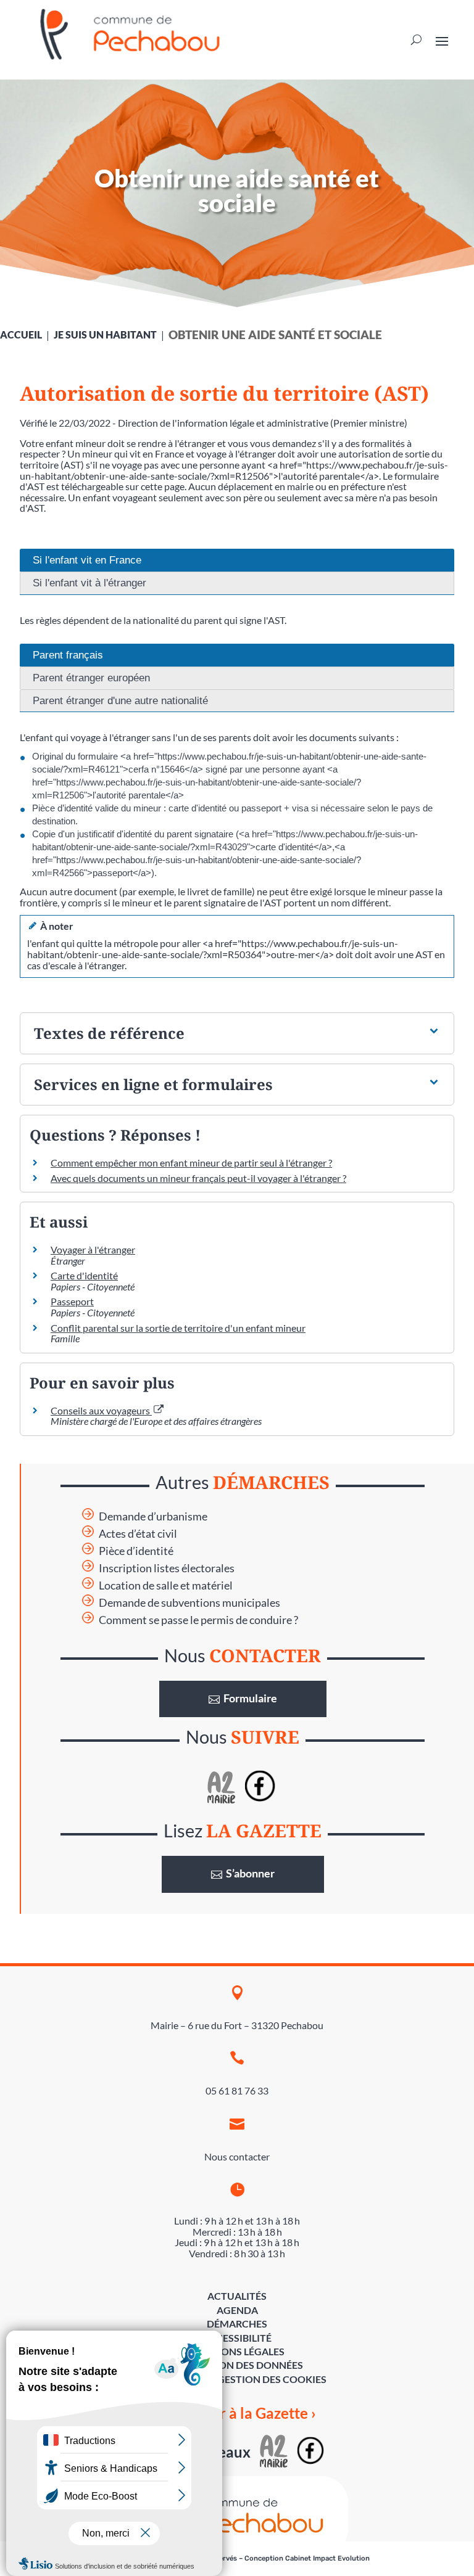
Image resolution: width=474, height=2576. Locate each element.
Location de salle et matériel (166, 1585)
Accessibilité (237, 2338)
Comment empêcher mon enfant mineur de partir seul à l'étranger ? (191, 1163)
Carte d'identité (84, 1275)
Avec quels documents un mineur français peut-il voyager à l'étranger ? (198, 1178)
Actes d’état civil (138, 1534)
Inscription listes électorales (167, 1568)
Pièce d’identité (136, 1551)
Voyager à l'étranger (93, 1249)
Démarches (237, 2324)
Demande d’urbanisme (153, 1516)
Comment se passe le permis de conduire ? (198, 1620)
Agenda (237, 2310)
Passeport (72, 1301)
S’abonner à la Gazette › (237, 2413)
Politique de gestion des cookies (237, 2379)
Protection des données (237, 2365)
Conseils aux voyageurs (101, 1410)
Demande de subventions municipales (189, 1603)
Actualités (237, 2296)
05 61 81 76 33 (237, 2090)
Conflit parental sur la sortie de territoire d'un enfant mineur (178, 1328)
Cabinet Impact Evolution (327, 2558)
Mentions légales (237, 2351)
